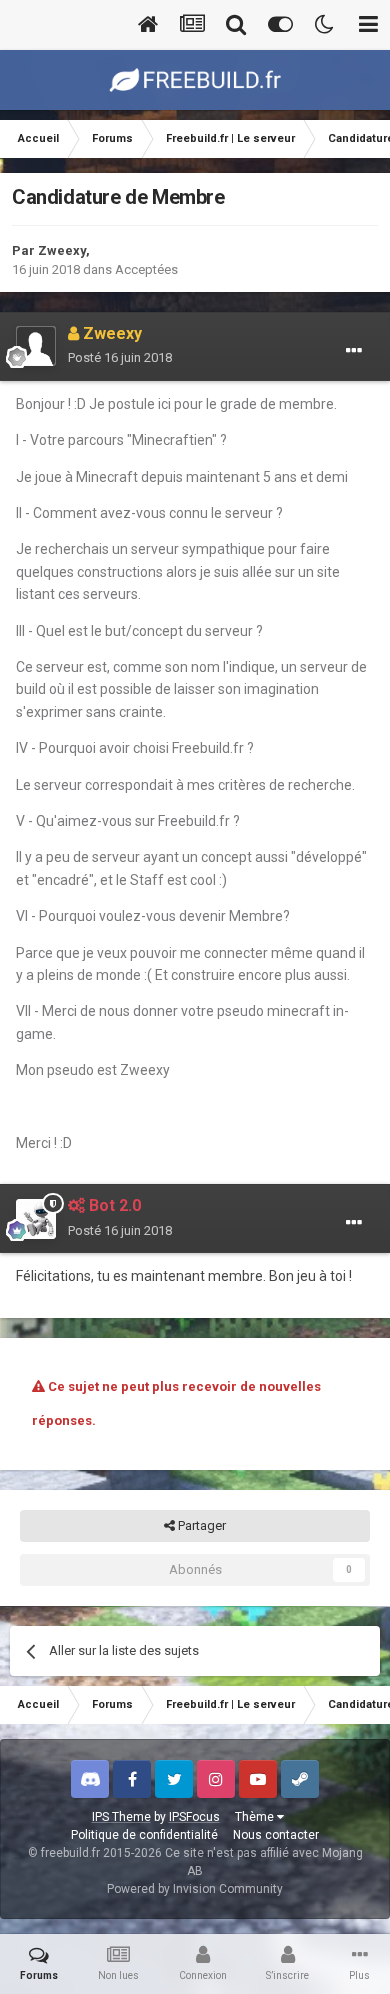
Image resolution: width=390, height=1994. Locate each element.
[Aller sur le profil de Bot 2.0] (36, 1219)
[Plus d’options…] (354, 351)
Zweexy (62, 250)
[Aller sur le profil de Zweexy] (36, 346)
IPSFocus (194, 1817)
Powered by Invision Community (195, 1889)
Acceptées (146, 269)
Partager (200, 1525)
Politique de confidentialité (144, 1835)
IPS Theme (121, 1817)
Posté (120, 357)
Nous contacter (276, 1835)
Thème (256, 1817)
